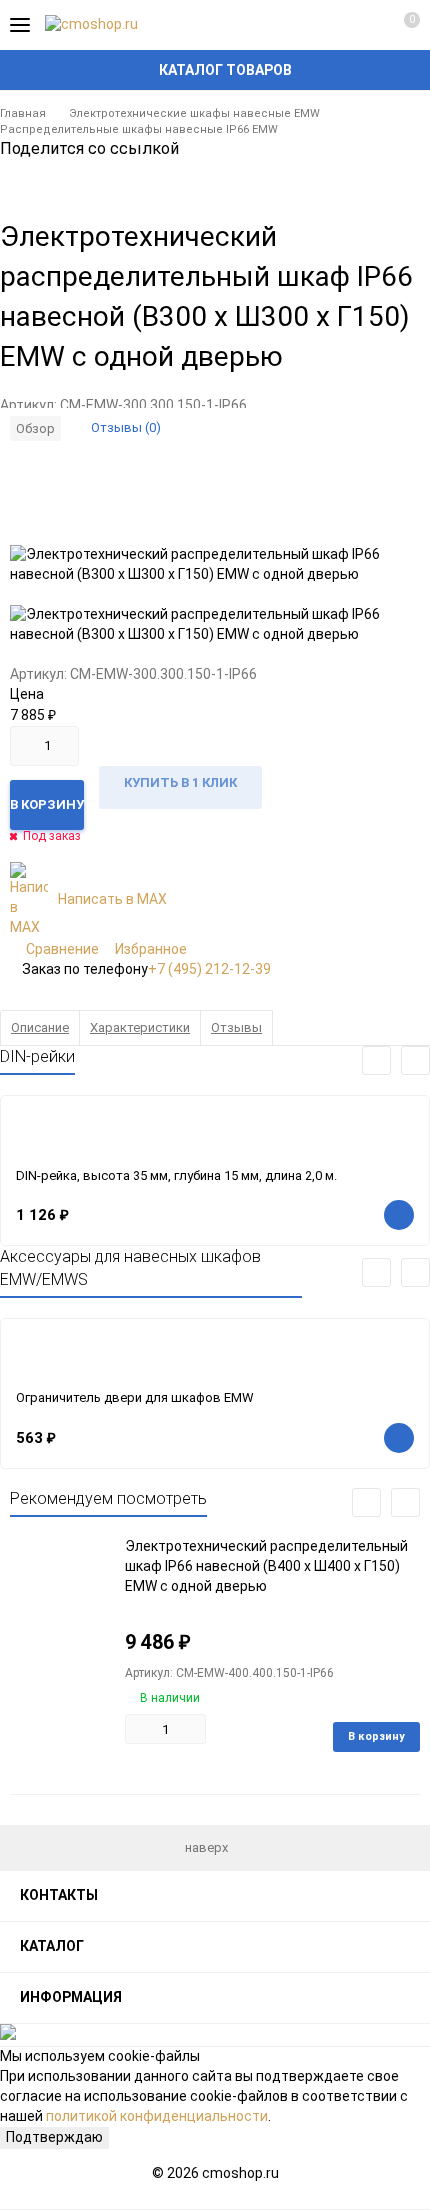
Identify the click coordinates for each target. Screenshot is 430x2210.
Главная (23, 113)
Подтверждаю (54, 2137)
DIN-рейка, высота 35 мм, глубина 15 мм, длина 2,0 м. (176, 1175)
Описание (40, 1027)
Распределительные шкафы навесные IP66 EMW (139, 129)
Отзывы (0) (126, 427)
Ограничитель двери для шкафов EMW (135, 1397)
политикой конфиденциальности (157, 2116)
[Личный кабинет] (365, 25)
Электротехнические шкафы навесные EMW (194, 113)
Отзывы (236, 1027)
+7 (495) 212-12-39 (209, 969)
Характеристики (140, 1027)
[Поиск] (330, 25)
